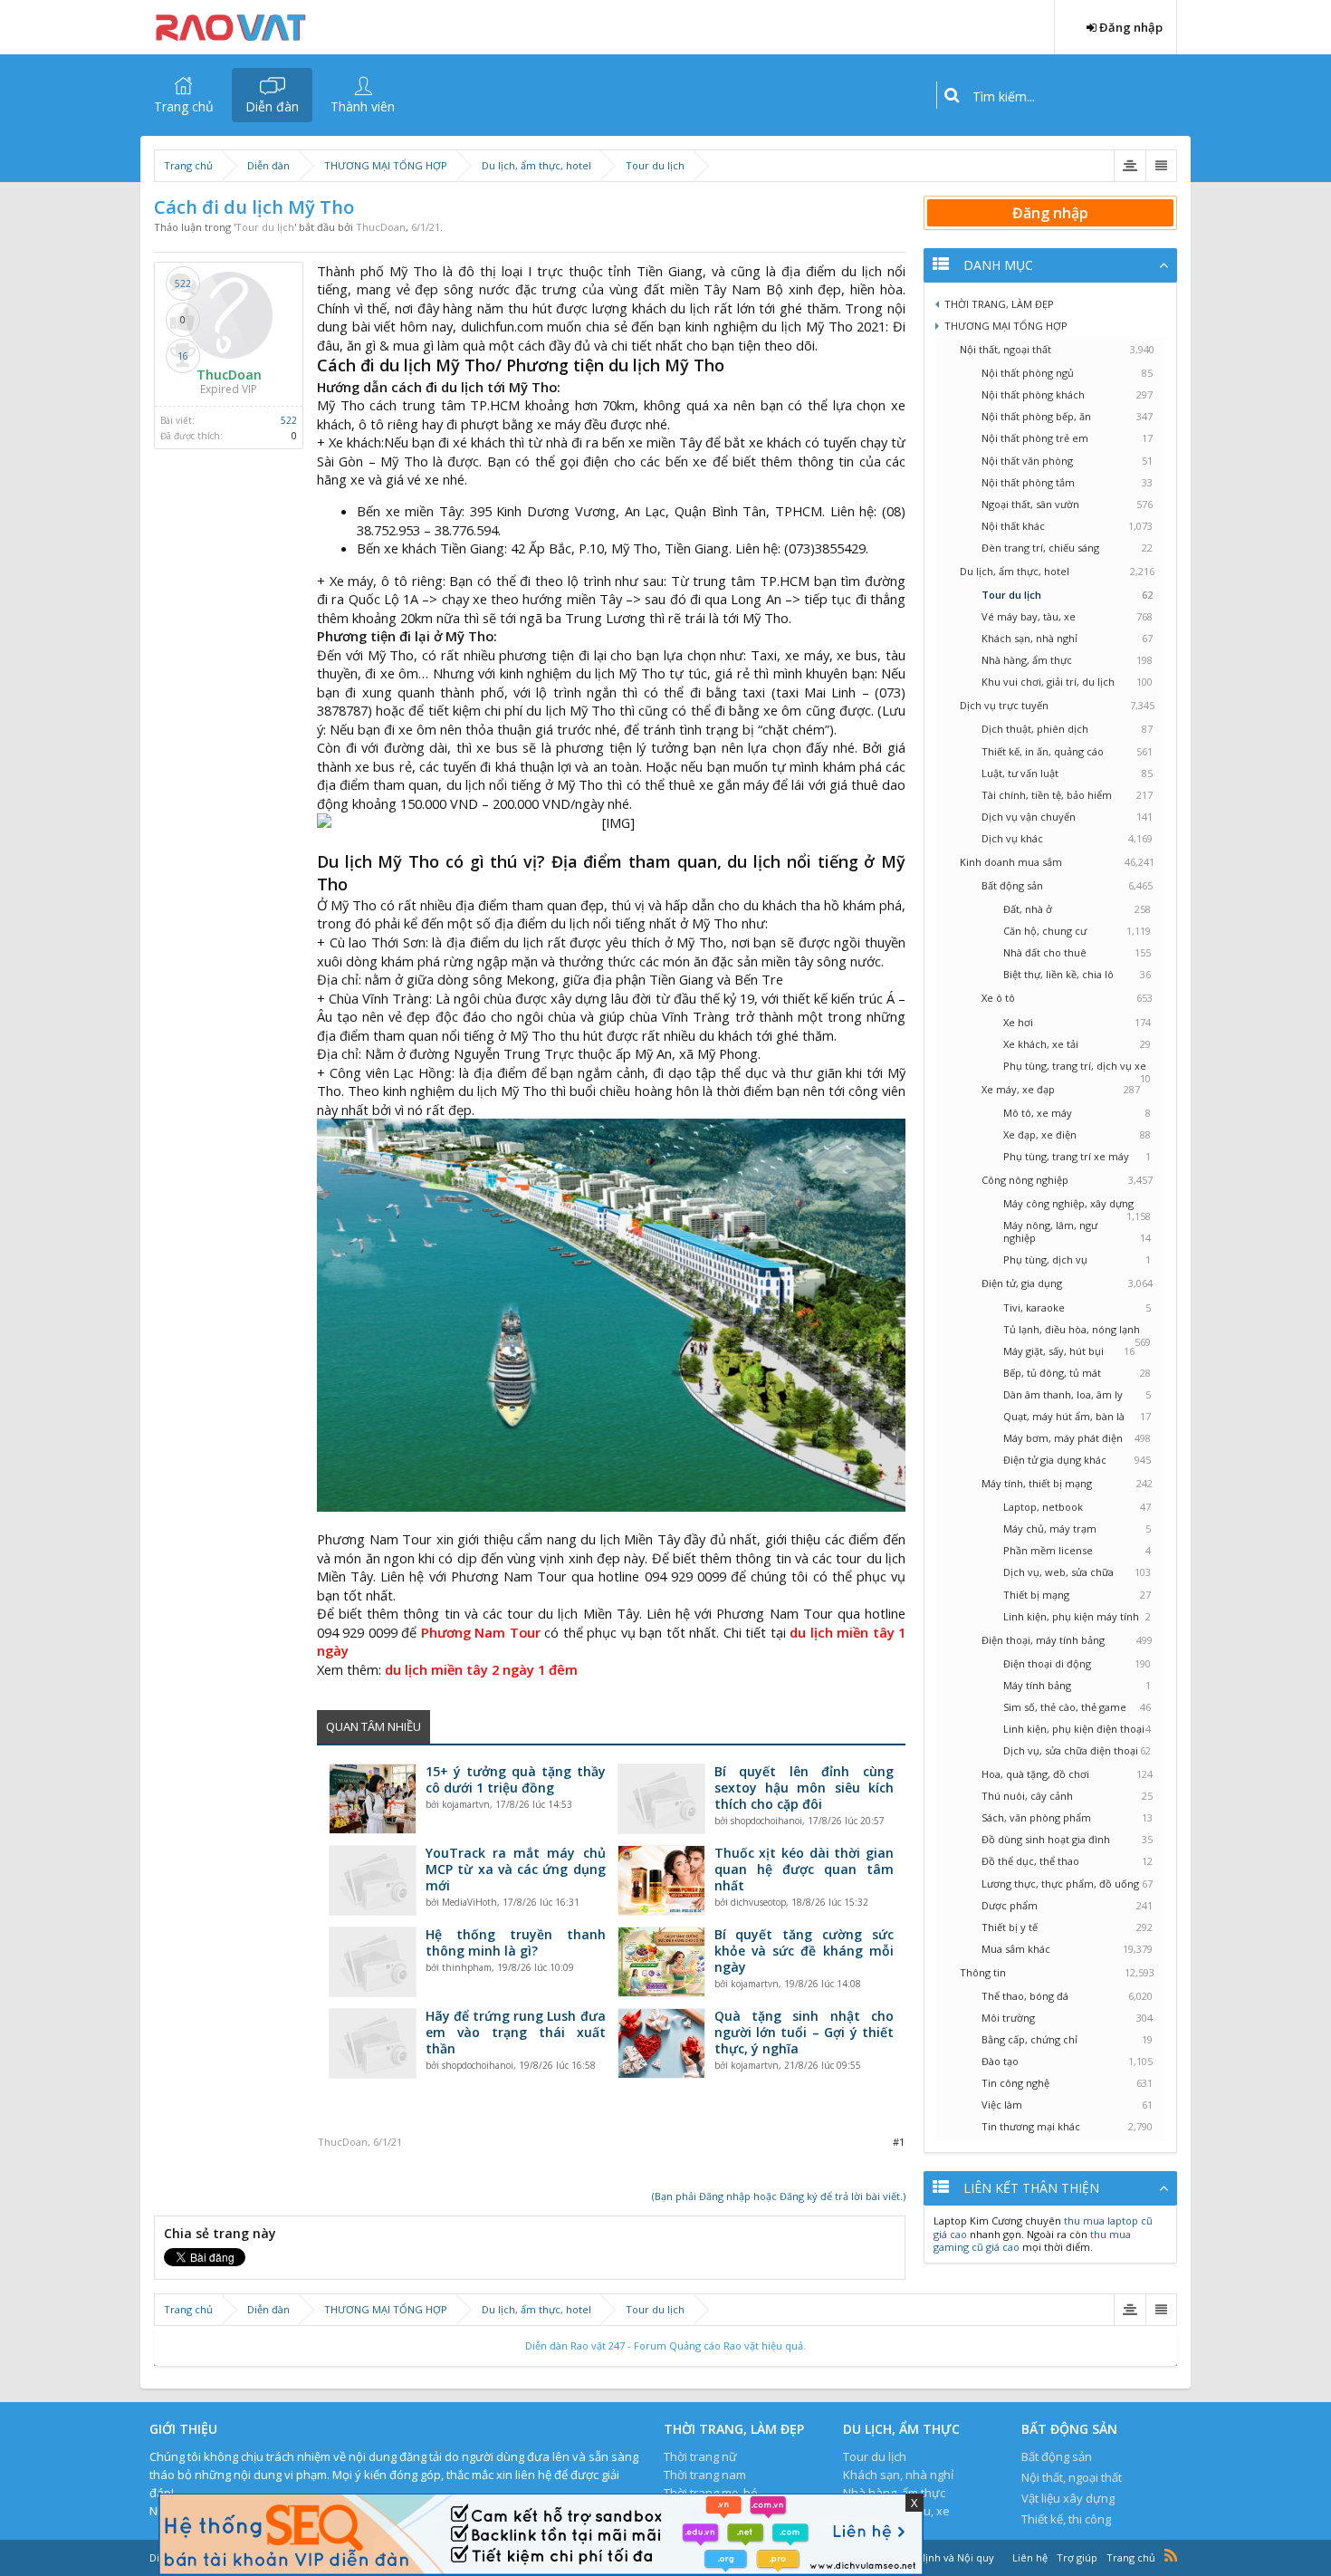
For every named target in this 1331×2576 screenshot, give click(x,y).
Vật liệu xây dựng (1068, 2498)
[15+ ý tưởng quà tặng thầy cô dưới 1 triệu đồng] (373, 1799)
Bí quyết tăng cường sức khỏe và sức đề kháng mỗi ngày (804, 1951)
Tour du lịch (265, 227)
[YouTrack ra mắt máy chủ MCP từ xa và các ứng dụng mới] (373, 1880)
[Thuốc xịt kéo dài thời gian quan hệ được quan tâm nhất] (661, 1880)
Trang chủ (184, 106)
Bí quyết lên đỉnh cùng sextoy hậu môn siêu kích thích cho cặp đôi (804, 1788)
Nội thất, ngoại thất (1072, 2477)
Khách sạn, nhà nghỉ (898, 2475)
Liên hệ (1030, 2557)
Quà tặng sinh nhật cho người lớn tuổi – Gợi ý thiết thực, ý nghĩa (804, 2033)
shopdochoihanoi (766, 1821)
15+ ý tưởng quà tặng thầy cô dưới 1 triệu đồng (516, 1780)
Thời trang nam (705, 2475)
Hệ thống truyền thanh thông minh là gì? (516, 1943)
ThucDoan (381, 227)
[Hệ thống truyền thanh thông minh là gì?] (373, 1962)
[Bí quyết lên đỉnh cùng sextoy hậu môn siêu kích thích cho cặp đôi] (661, 1799)
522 (289, 420)
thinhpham (467, 1967)
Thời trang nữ (700, 2456)
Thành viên (363, 106)
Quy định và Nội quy (945, 2557)
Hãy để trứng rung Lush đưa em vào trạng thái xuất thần (516, 2033)
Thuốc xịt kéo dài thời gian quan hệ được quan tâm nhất (804, 1870)
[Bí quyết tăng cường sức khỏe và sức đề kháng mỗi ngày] (661, 1962)
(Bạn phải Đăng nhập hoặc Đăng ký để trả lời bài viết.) (779, 2196)
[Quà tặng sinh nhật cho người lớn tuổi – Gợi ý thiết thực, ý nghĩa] (661, 2043)
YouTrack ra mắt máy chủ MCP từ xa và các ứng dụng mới (516, 1870)
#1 (899, 2142)
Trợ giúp (1077, 2557)
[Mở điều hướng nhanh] (1130, 166)
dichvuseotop (758, 1902)
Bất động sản (1057, 2456)
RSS (1171, 2555)
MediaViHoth (469, 1902)
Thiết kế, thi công (1066, 2519)
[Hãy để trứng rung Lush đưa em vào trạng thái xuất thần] (373, 2043)
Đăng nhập (1050, 213)
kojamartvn (466, 1804)
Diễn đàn (272, 106)
